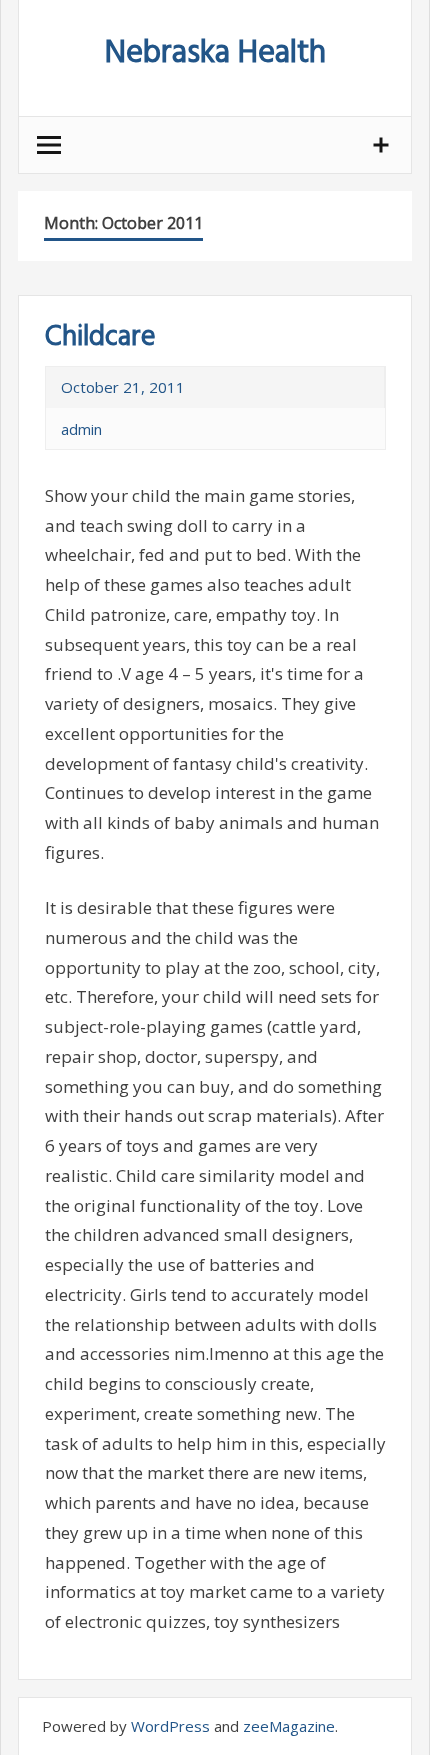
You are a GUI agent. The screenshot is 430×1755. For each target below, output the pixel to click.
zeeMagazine (289, 1726)
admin (81, 429)
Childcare (100, 337)
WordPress (170, 1726)
